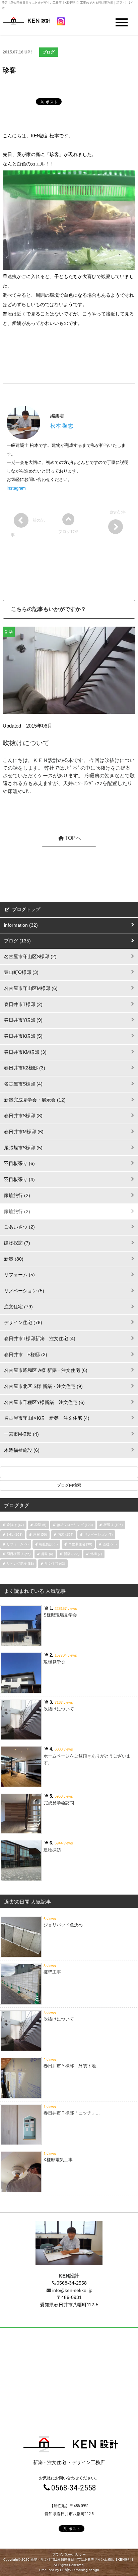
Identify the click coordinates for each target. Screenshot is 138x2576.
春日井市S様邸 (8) (23, 1116)
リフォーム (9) (18, 1544)
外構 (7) (96, 1554)
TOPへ (73, 838)
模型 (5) (40, 1525)
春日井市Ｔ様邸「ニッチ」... (72, 2113)
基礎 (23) (110, 1544)
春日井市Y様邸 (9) (23, 1020)
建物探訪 (52, 1850)
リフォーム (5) (19, 1275)
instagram (16, 488)
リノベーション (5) (24, 1291)
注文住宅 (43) (55, 1564)
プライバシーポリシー (69, 2554)
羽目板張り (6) (19, 1163)
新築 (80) (14, 1259)
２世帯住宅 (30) (80, 1544)
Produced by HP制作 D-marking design (69, 2570)
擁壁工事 (52, 1972)
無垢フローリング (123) (75, 1525)
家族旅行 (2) (17, 1195)
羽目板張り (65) (19, 1554)
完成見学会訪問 (59, 1803)
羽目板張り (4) (19, 1179)
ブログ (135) (17, 941)
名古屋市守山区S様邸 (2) (30, 956)
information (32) (21, 925)
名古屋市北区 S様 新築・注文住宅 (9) (43, 1386)
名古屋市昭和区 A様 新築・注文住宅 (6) (46, 1370)
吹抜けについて (26, 743)
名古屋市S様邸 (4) (23, 1084)
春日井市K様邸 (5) (23, 1036)
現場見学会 (54, 1662)
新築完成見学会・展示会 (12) (35, 1100)
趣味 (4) (47, 1554)
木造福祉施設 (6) (22, 1450)
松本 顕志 (62, 426)
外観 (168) (15, 1534)
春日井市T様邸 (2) (23, 1004)
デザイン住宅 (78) (23, 1322)
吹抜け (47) (15, 1525)
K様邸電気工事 (58, 2160)
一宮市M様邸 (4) (21, 1434)
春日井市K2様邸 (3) (25, 1068)
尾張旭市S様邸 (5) (23, 1148)
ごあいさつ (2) (19, 1227)
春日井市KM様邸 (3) (25, 1052)
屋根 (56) (40, 1534)
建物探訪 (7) (17, 1243)
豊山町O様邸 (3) (21, 972)
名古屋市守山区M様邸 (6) (31, 988)
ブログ (49, 52)
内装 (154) (65, 1534)
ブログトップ (25, 909)
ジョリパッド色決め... (65, 1925)
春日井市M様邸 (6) (24, 1132)
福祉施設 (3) (48, 1544)
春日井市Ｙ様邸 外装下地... (72, 2066)
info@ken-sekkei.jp (72, 2290)
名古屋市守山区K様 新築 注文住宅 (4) (47, 1418)
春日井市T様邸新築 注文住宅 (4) (40, 1338)
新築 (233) (72, 1554)
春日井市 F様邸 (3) (26, 1355)
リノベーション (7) (98, 1534)
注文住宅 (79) (18, 1307)
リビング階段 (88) (20, 1564)
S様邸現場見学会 (60, 1615)
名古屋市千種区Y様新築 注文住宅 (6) (44, 1402)
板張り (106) (113, 1525)
